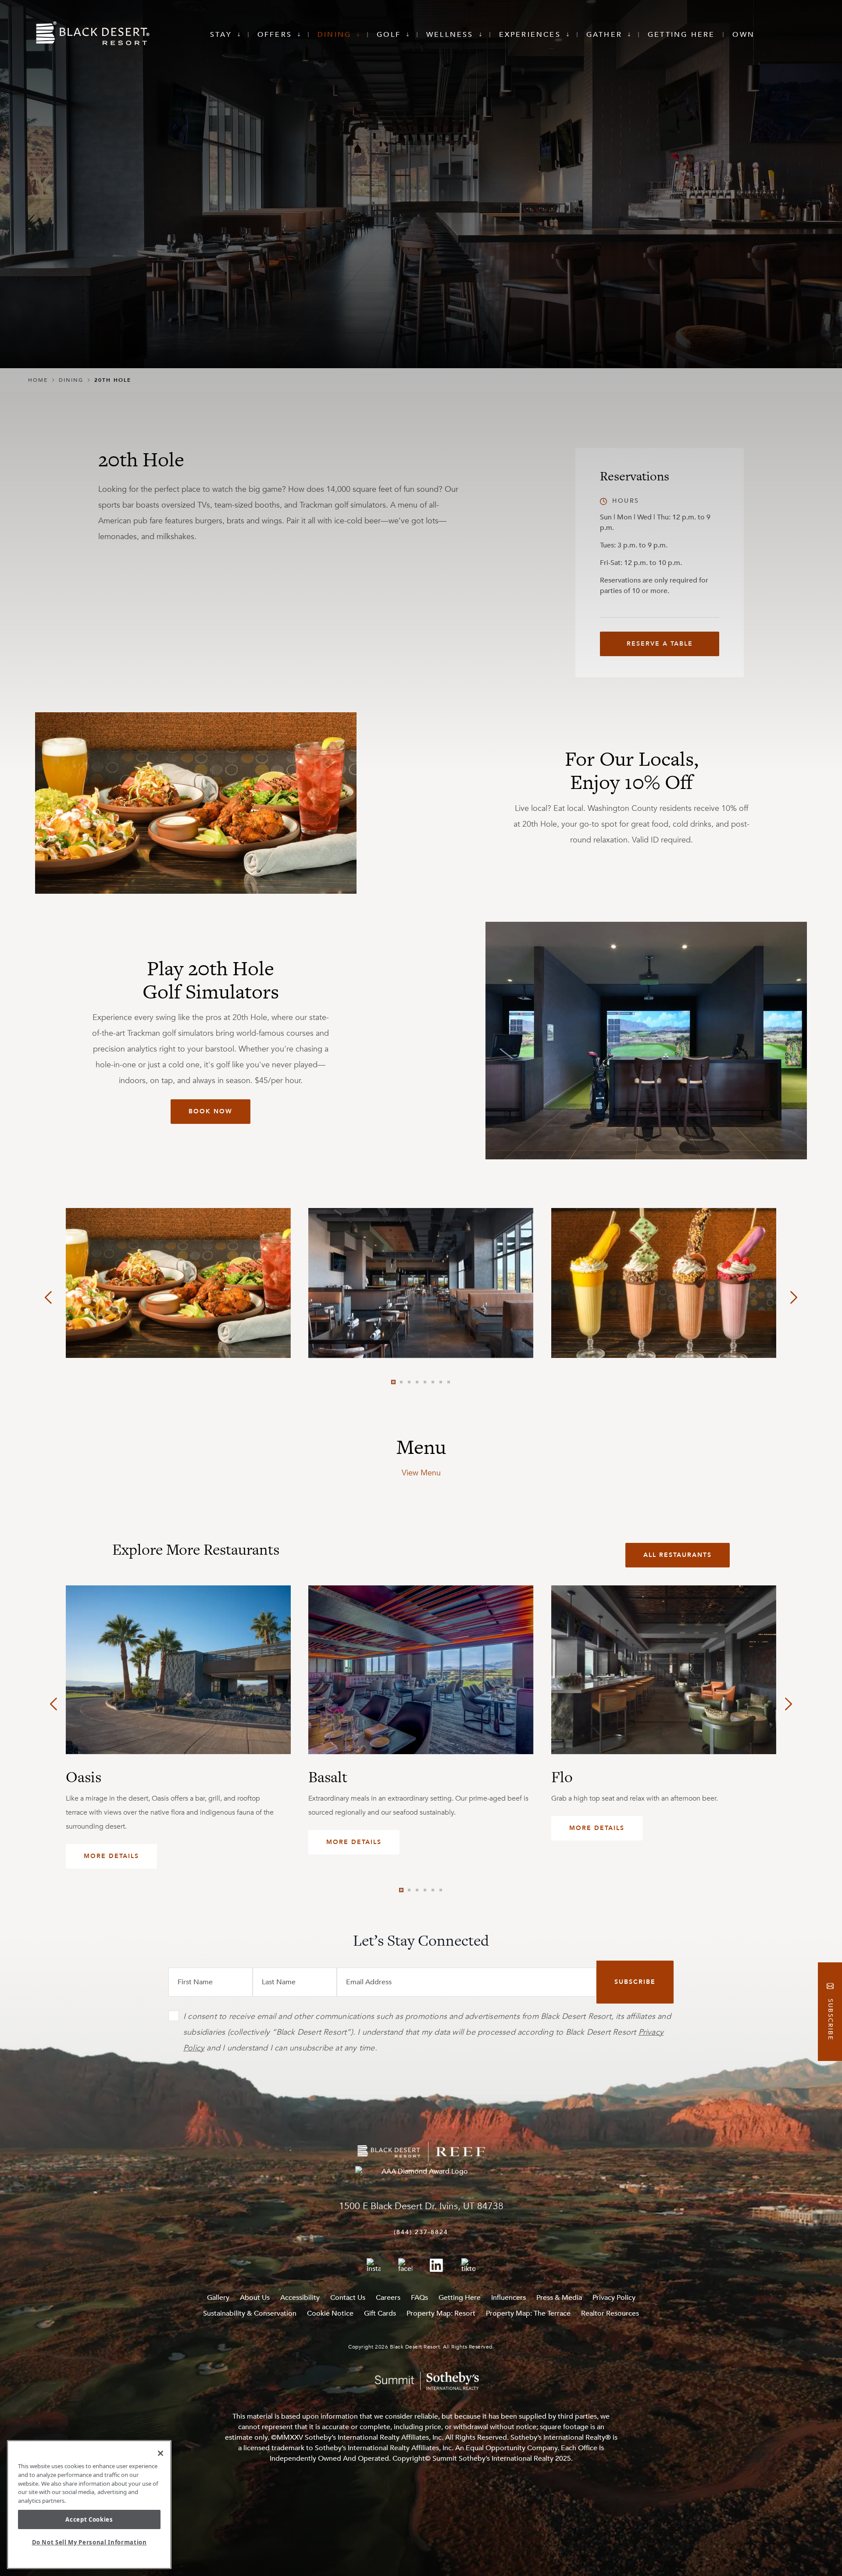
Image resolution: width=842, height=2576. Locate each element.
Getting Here (681, 35)
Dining (334, 35)
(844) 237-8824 (421, 2232)
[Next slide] (794, 1297)
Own (744, 35)
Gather (604, 35)
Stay (221, 35)
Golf (389, 35)
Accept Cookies (89, 2519)
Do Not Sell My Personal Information (89, 2542)
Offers (275, 35)
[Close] (161, 2453)
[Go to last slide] (48, 1297)
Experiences (530, 35)
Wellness (450, 35)
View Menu (421, 1473)
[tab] (393, 1382)
